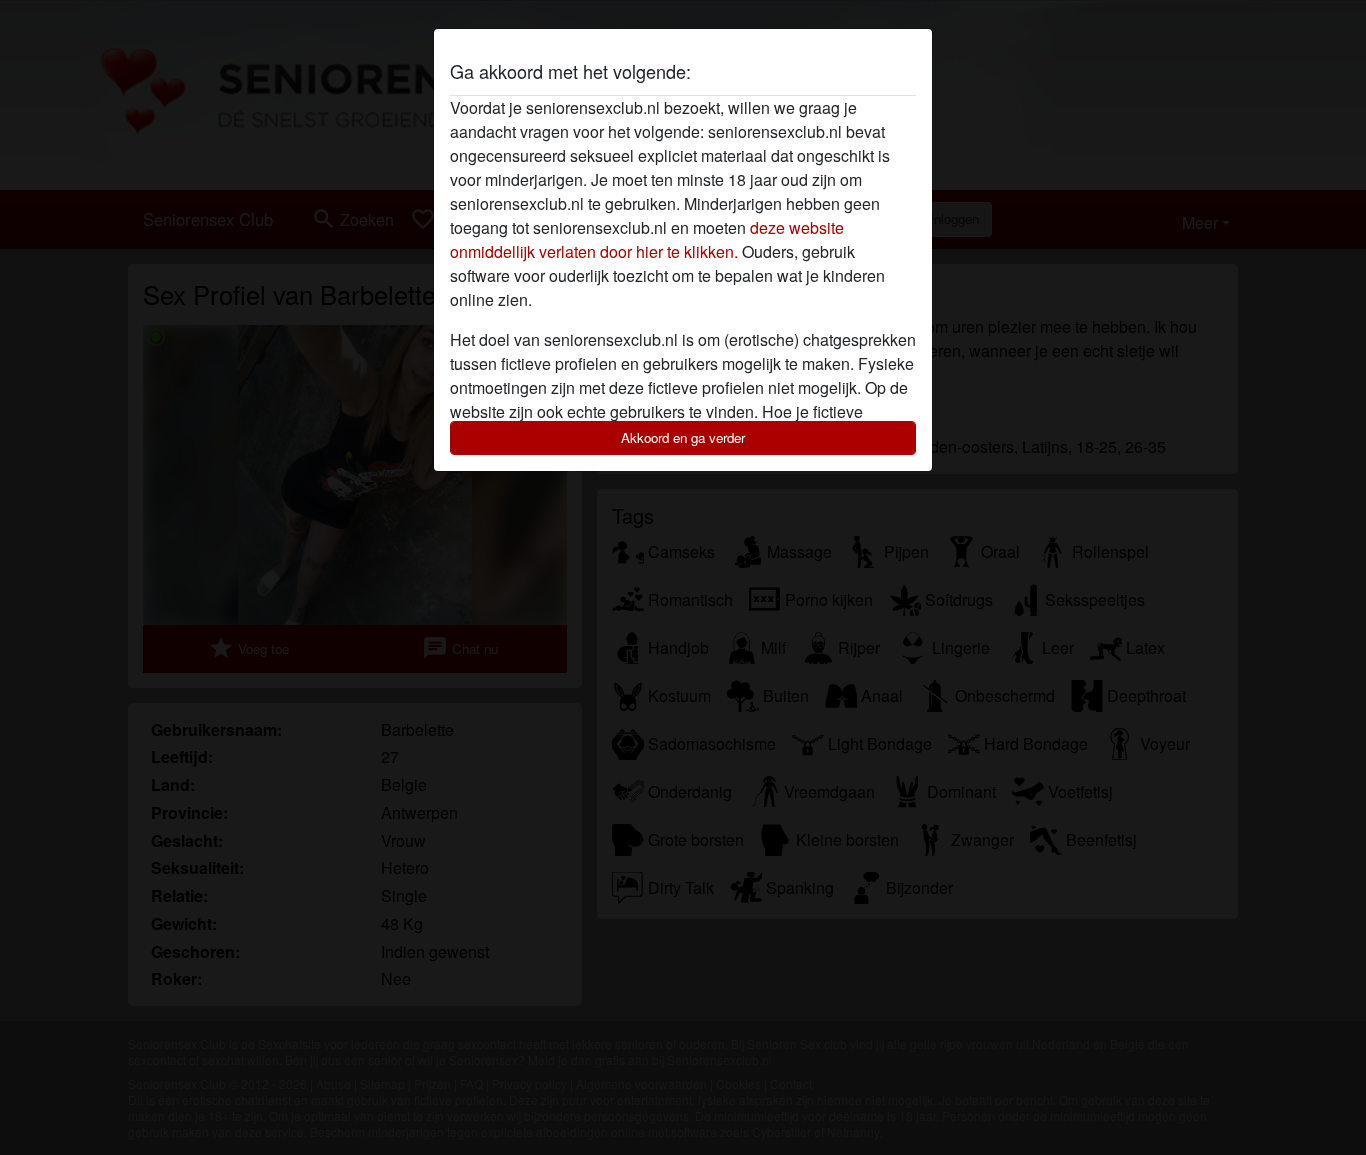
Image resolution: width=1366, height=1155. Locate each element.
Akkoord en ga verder (683, 437)
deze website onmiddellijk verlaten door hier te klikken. (647, 239)
